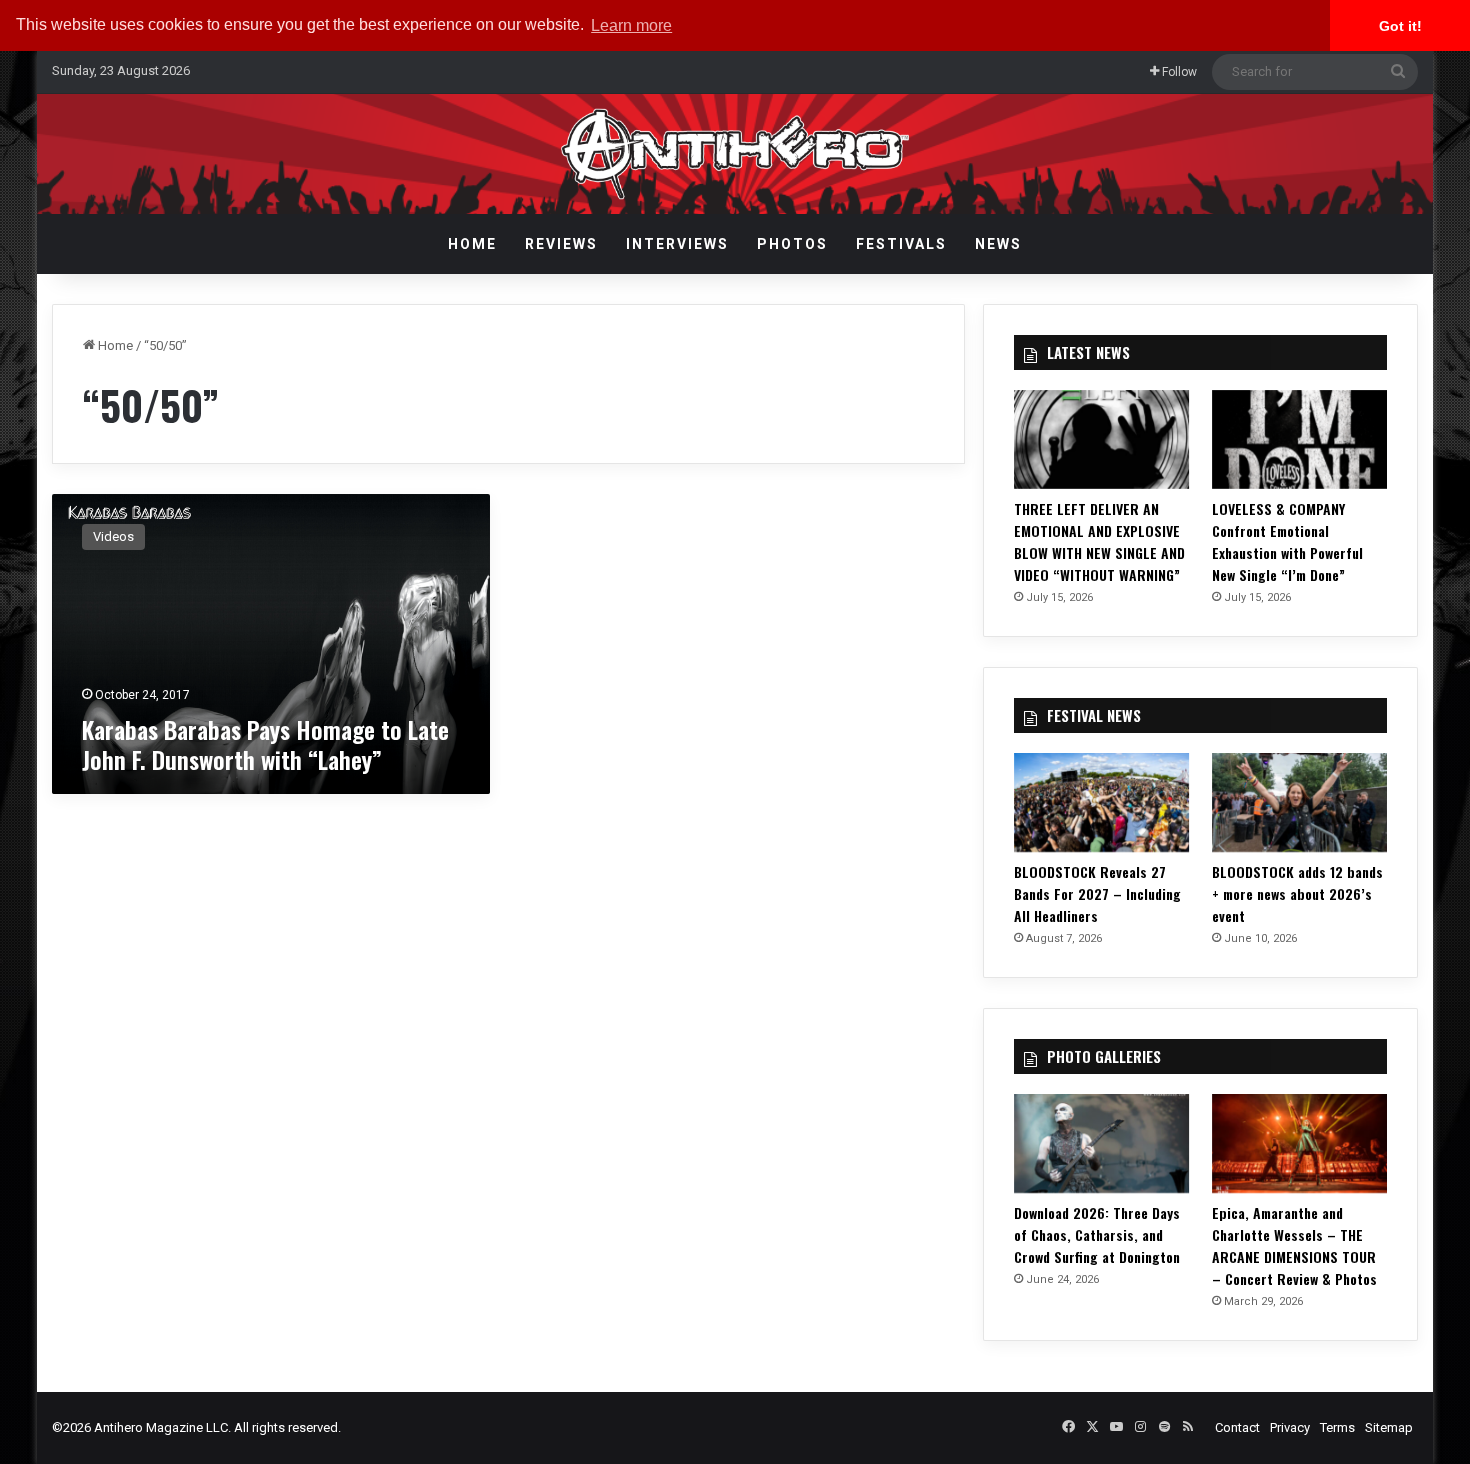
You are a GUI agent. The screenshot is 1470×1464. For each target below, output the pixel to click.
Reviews (561, 244)
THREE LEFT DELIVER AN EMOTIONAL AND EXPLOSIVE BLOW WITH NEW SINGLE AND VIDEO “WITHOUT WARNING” (1099, 541)
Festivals (901, 244)
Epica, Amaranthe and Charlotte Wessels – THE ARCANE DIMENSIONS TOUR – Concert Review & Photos (1294, 1245)
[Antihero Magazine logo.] (735, 154)
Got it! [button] (1400, 26)
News (998, 244)
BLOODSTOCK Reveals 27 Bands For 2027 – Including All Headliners (1097, 893)
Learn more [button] (631, 25)
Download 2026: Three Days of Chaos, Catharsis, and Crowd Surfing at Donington (1097, 1234)
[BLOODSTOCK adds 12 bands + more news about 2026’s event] (1300, 802)
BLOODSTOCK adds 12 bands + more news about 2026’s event (1297, 893)
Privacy (1290, 1427)
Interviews (677, 244)
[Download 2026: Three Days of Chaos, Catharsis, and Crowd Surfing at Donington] (1102, 1143)
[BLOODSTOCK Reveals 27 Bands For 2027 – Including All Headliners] (1102, 802)
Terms (1337, 1427)
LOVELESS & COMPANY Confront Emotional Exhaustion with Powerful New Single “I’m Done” (1287, 541)
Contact (1237, 1427)
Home (472, 244)
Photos (792, 244)
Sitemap (1389, 1427)
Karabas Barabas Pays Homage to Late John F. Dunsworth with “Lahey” (265, 744)
